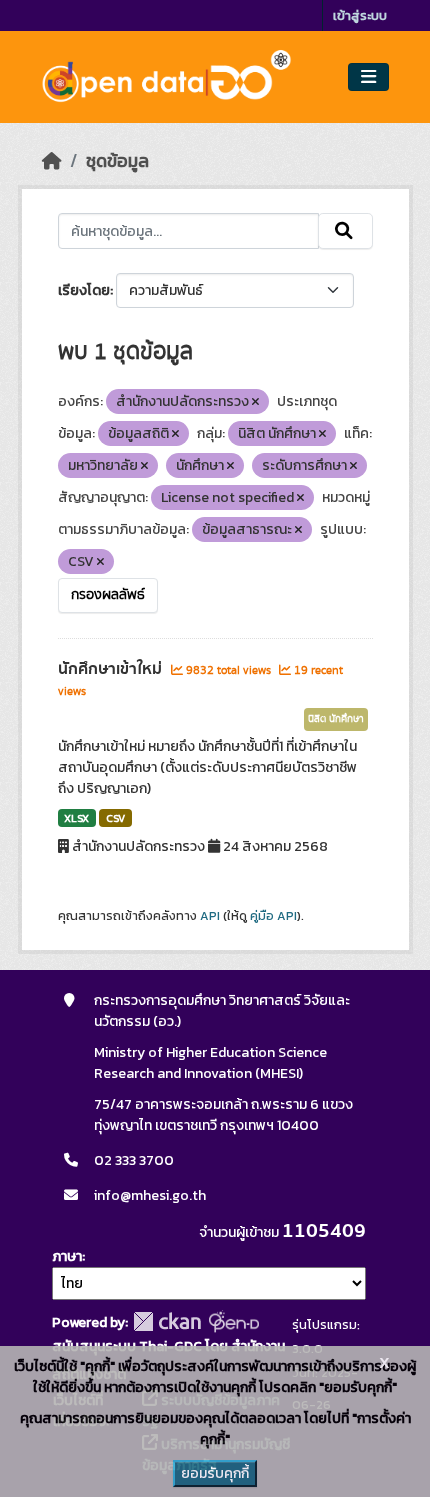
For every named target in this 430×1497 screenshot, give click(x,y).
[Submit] (345, 231)
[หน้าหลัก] (52, 161)
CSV (115, 818)
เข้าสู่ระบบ (360, 15)
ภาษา (67, 1256)
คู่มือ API (273, 916)
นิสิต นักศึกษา (336, 719)
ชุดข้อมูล (117, 161)
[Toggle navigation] (368, 77)
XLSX (76, 818)
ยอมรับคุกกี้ (215, 1473)
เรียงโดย (84, 290)
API (210, 916)
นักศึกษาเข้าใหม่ (112, 669)
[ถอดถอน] (255, 402)
